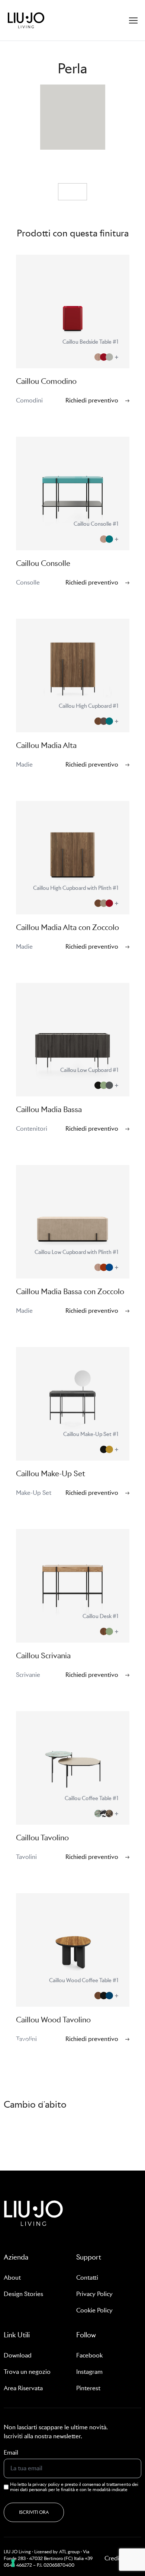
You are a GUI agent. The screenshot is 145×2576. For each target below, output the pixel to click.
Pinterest (88, 2388)
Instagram (89, 2372)
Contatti (87, 2278)
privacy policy (46, 2484)
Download (18, 2355)
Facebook (89, 2355)
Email (11, 2453)
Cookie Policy (94, 2310)
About (12, 2278)
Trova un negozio (27, 2372)
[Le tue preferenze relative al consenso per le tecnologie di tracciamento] (13, 2563)
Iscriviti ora (34, 2512)
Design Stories (23, 2294)
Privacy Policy (94, 2294)
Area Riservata (23, 2388)
